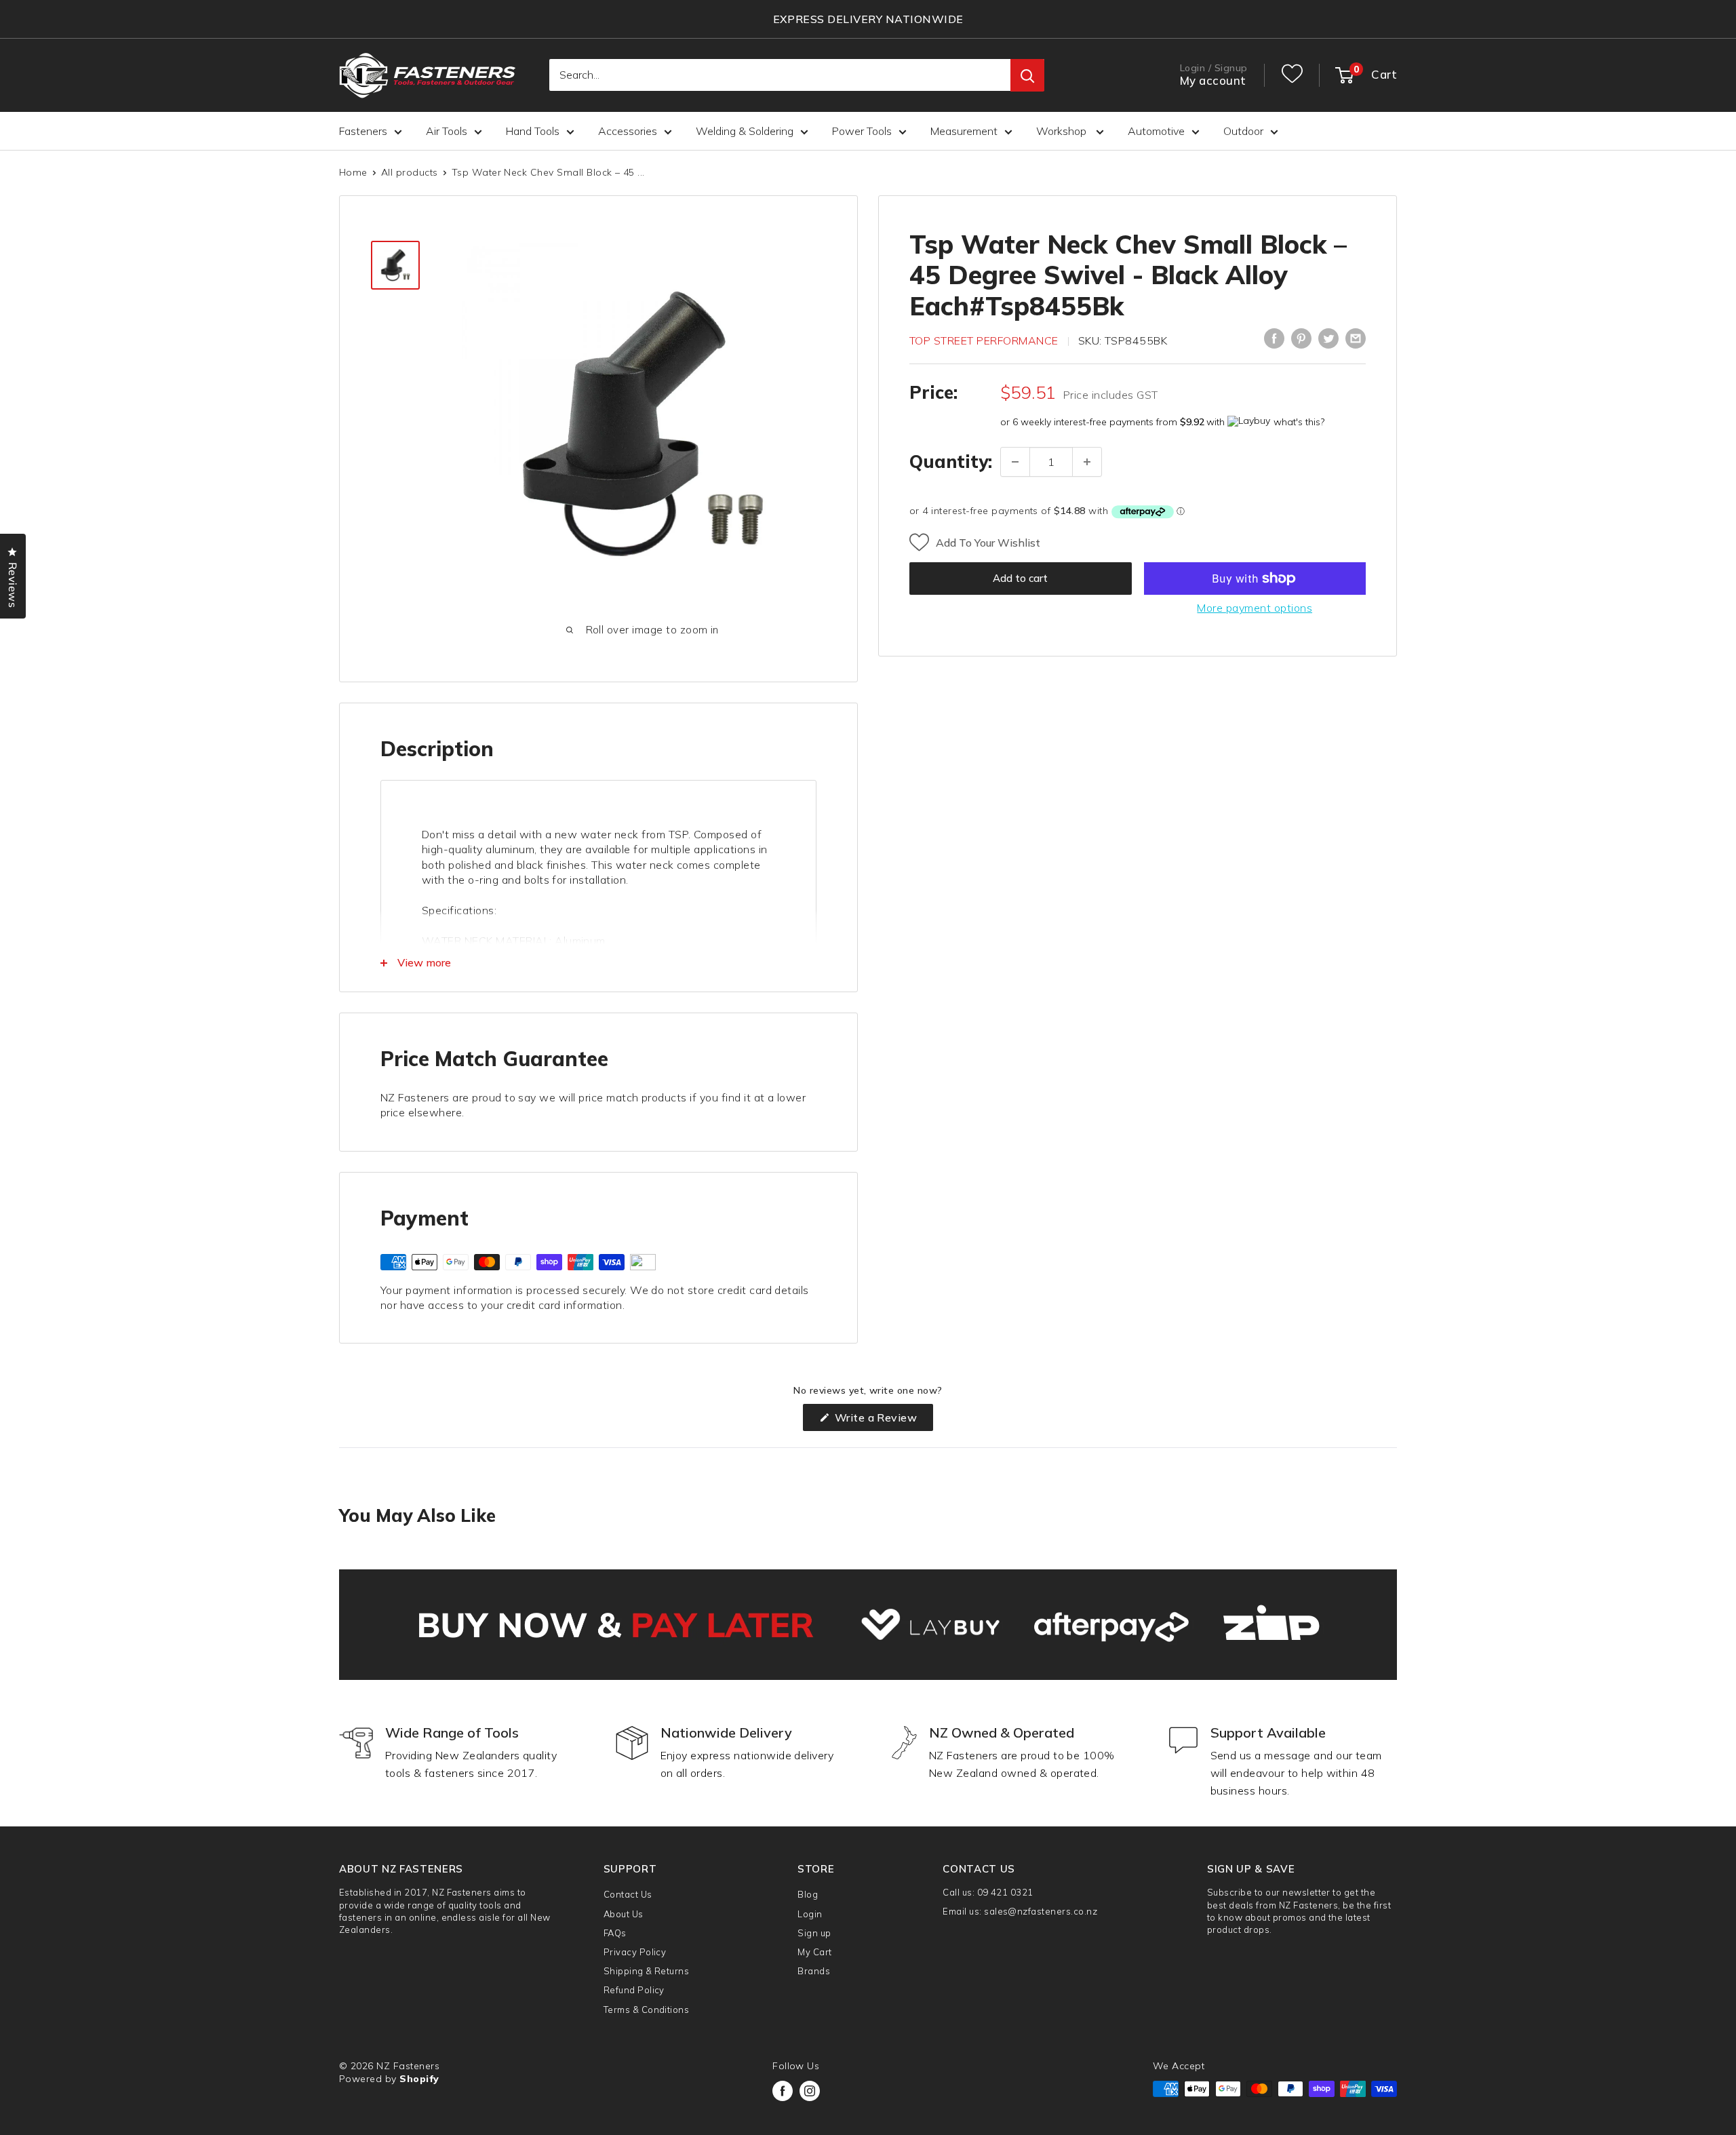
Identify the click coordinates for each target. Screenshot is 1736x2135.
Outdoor (1243, 131)
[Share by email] (1356, 338)
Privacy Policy (635, 1952)
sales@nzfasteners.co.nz (1041, 1911)
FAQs (615, 1933)
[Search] (1027, 76)
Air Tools (447, 131)
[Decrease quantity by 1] (1015, 462)
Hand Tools (533, 131)
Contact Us (628, 1894)
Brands (814, 1971)
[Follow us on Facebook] (783, 2091)
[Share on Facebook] (1274, 338)
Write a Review (882, 1421)
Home (353, 172)
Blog (808, 1894)
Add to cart (1020, 578)
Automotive (1156, 131)
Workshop (1063, 131)
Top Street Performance (984, 341)
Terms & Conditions (647, 2010)
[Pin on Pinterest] (1301, 338)
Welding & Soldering (745, 131)
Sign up (814, 1933)
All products (410, 172)
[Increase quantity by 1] (1087, 462)
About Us (624, 1914)
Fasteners (363, 131)
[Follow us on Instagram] (810, 2091)
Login (810, 1914)
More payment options (1255, 608)
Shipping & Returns (647, 1971)
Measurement (964, 131)
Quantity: (951, 462)
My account (1213, 81)
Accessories (628, 131)
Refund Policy (634, 1990)
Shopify (419, 2079)
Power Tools (862, 131)
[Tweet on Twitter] (1328, 338)
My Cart (814, 1952)
